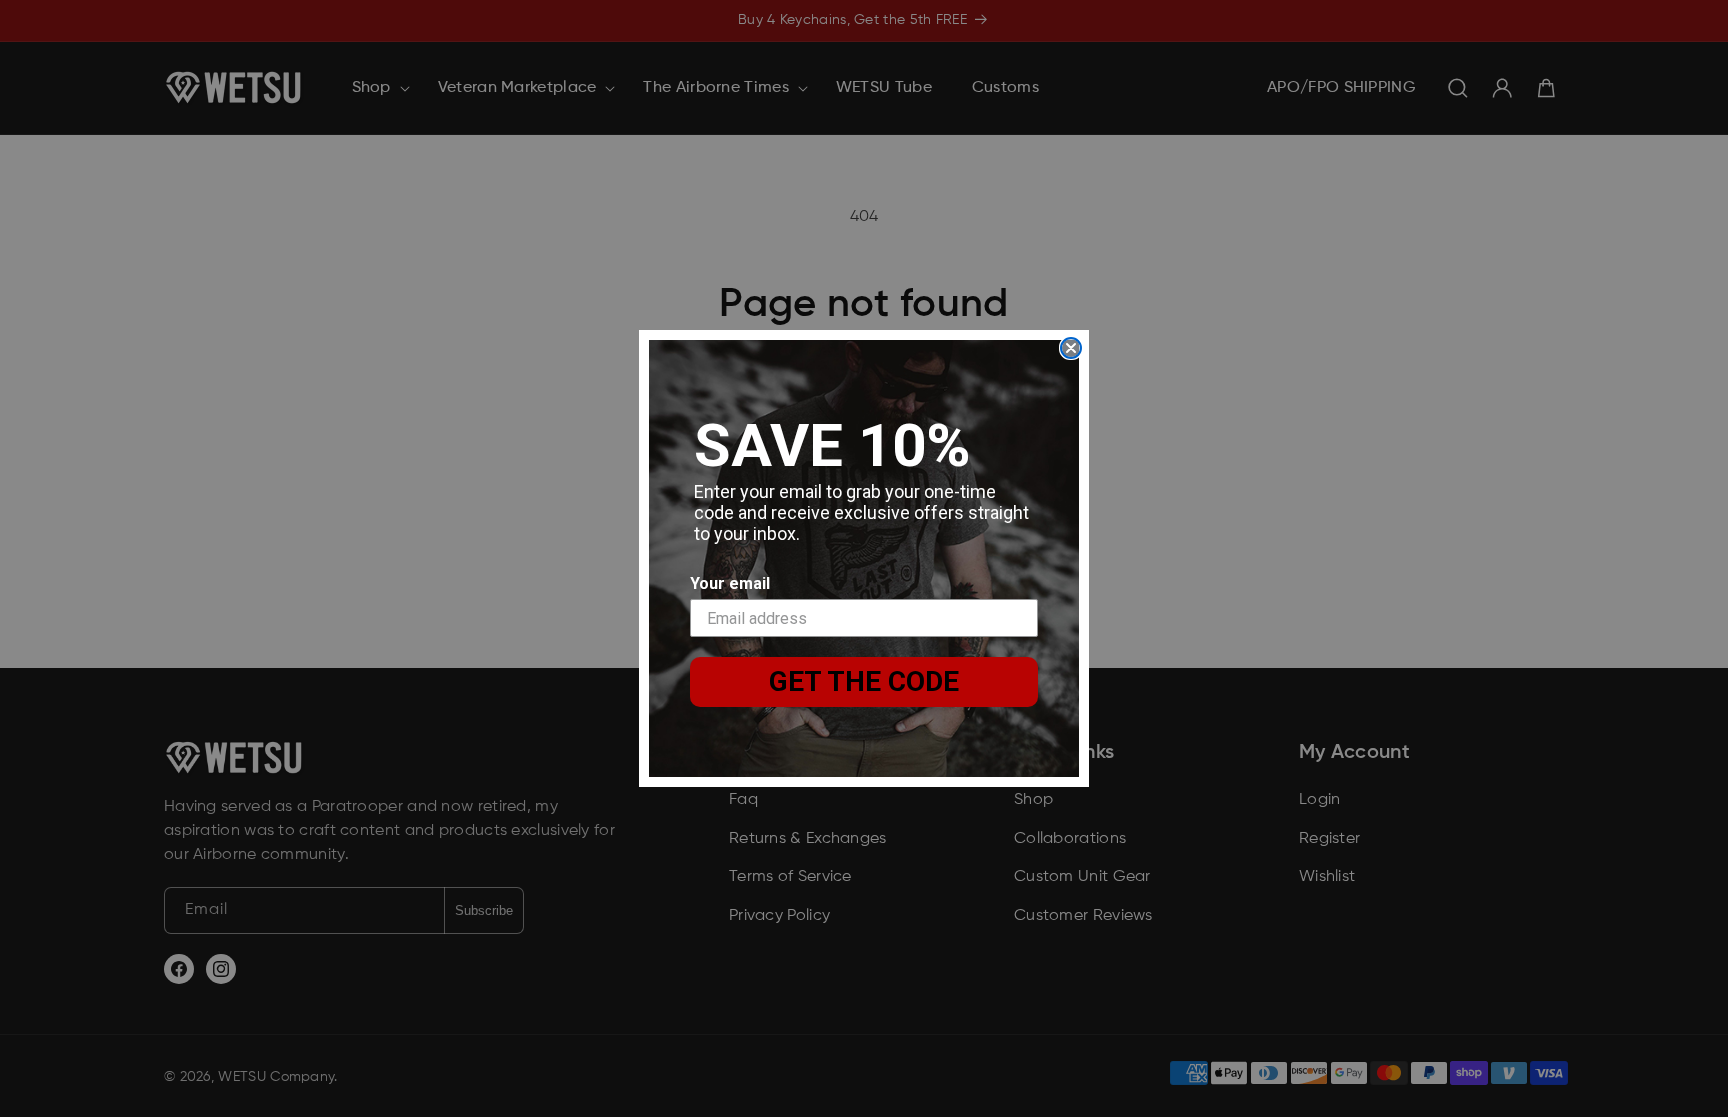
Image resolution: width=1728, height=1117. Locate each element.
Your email (730, 583)
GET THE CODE (864, 681)
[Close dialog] (1071, 348)
